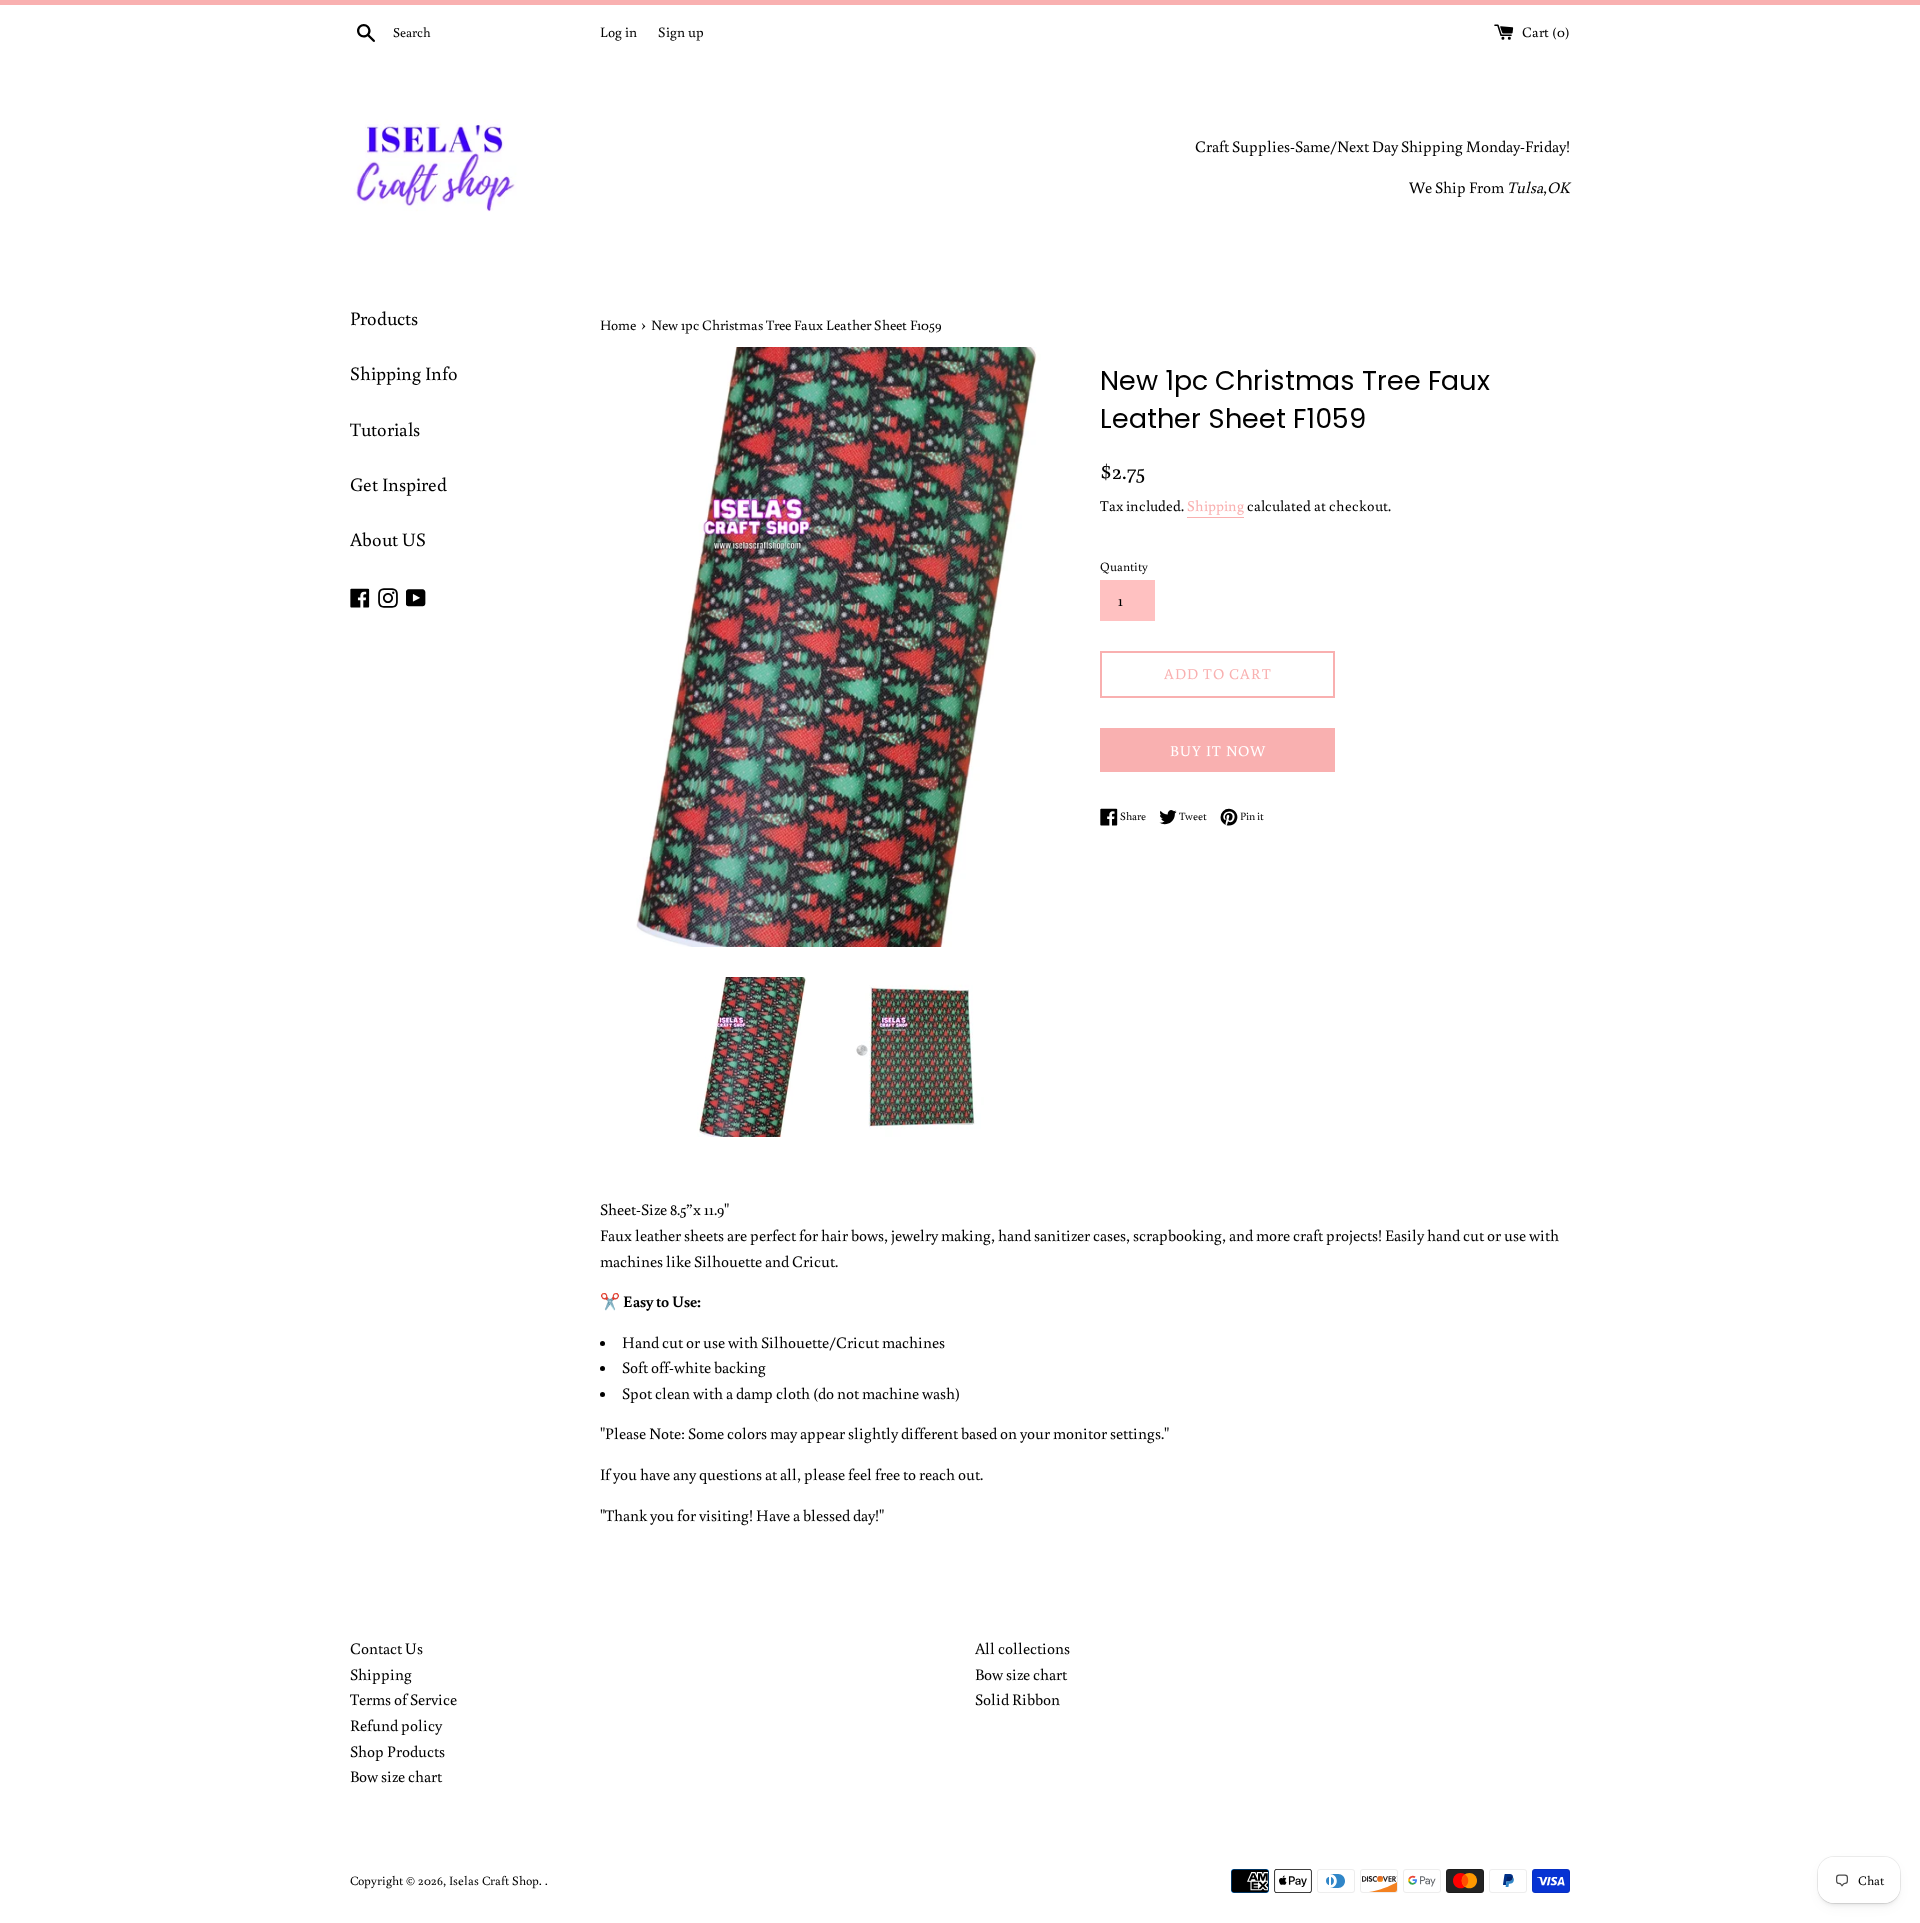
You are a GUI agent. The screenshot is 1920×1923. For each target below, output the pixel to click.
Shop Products (397, 1751)
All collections (1022, 1648)
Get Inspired (398, 483)
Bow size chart (396, 1776)
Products (384, 317)
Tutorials (385, 428)
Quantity (1124, 566)
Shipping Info (404, 372)
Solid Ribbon (1017, 1699)
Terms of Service (403, 1699)
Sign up (681, 31)
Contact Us (386, 1648)
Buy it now (1218, 750)
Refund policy (396, 1725)
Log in (618, 31)
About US (388, 538)
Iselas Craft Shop (494, 1880)
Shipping (1215, 505)
